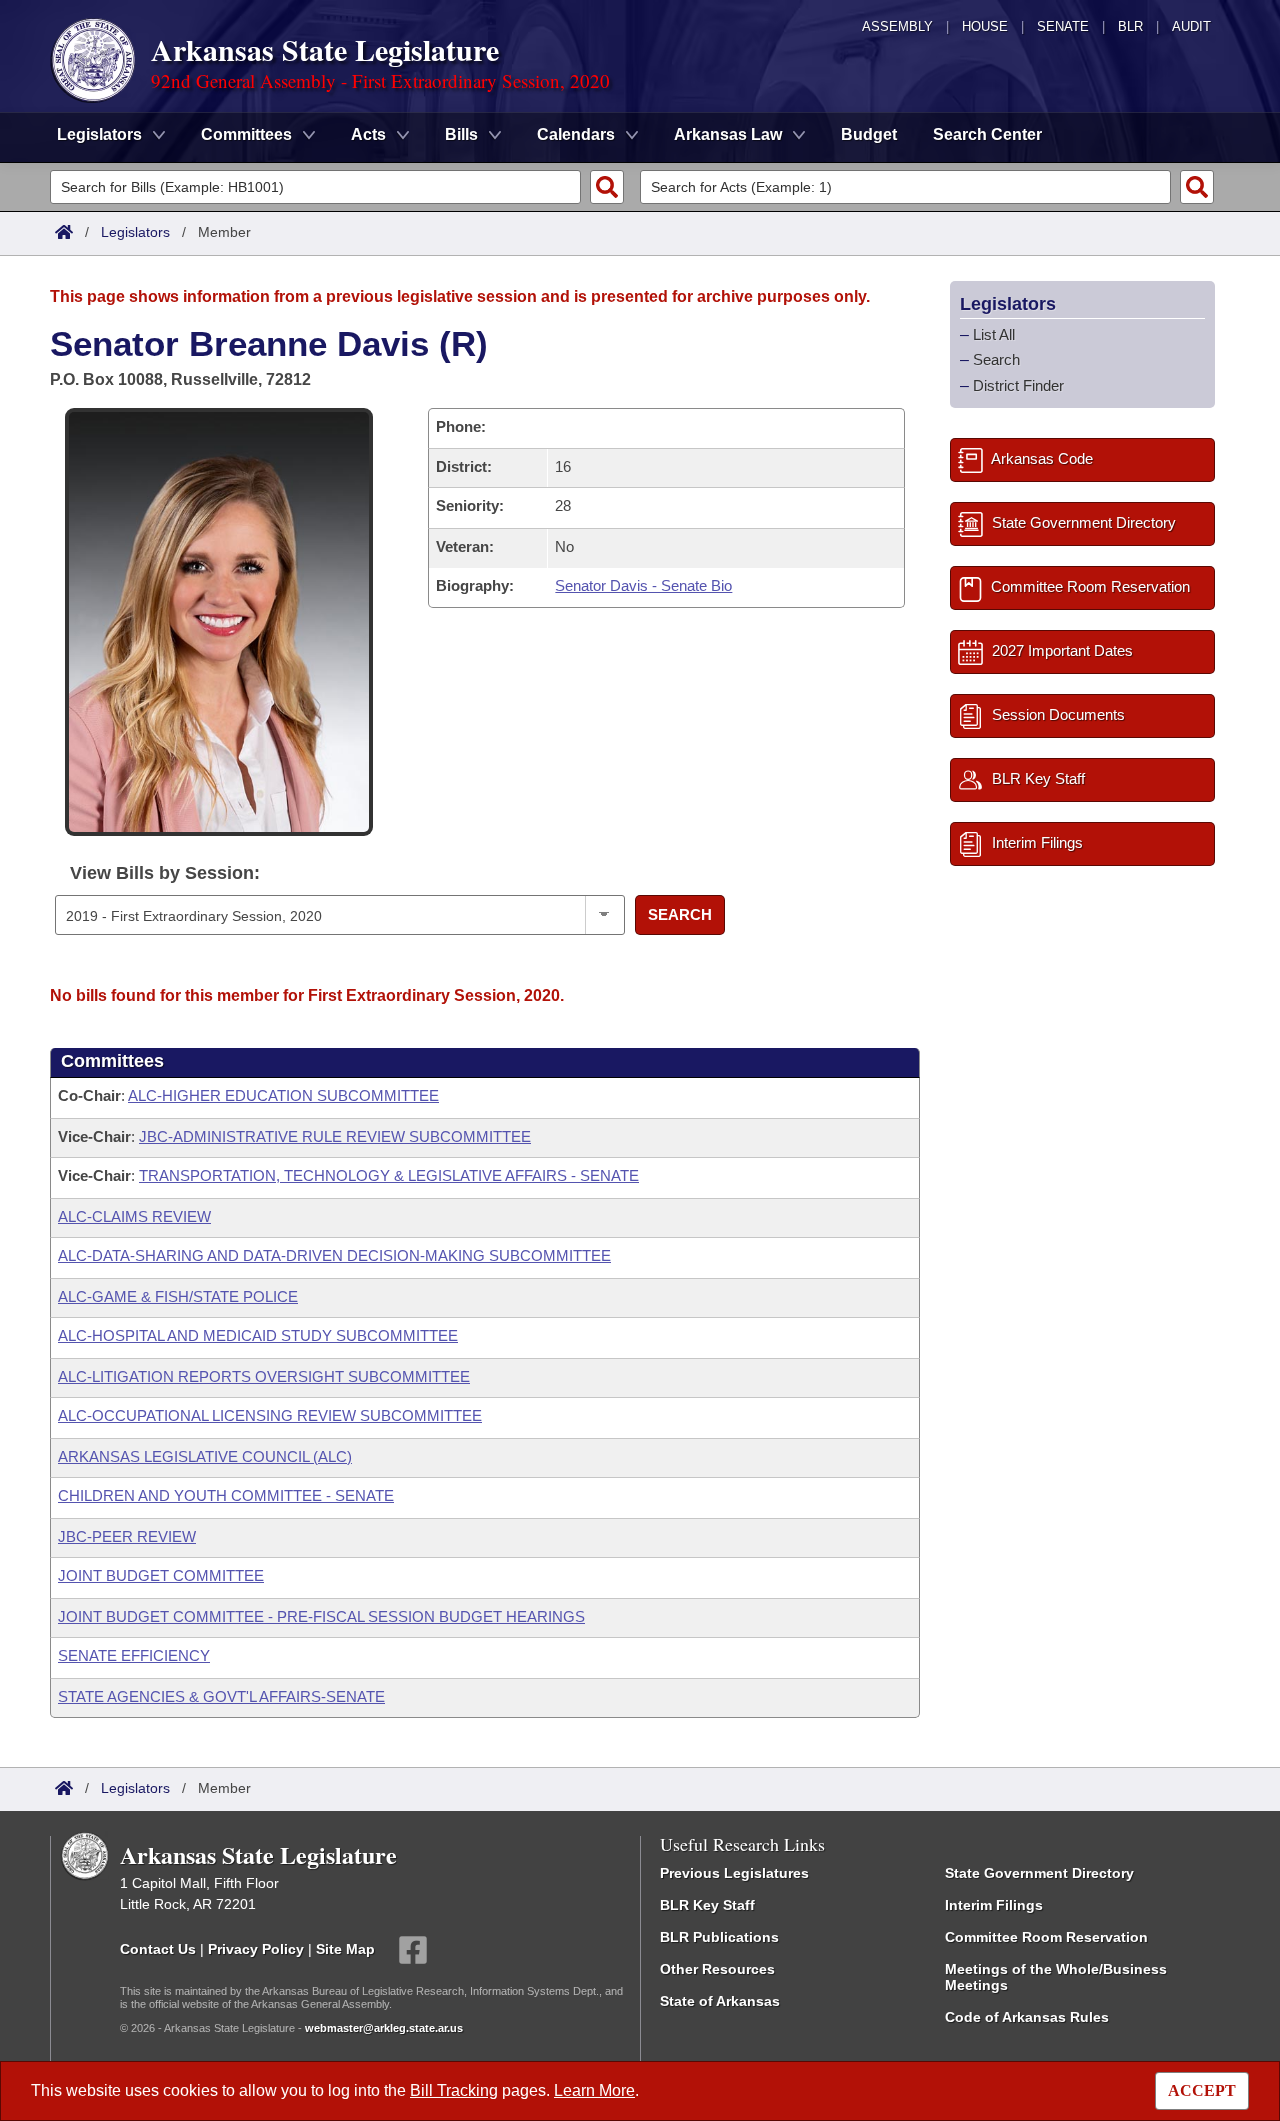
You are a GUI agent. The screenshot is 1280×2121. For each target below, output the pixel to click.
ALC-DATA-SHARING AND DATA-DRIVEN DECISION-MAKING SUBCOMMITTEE (334, 1255)
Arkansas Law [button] (728, 134)
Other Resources (717, 1969)
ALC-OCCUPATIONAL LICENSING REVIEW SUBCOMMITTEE (270, 1415)
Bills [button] (461, 134)
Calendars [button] (576, 134)
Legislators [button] (99, 134)
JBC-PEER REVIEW (127, 1536)
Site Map (345, 1948)
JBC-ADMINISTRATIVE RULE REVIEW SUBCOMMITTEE (335, 1136)
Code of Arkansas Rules (1027, 2017)
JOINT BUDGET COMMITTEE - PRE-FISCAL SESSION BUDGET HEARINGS (321, 1616)
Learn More (594, 2090)
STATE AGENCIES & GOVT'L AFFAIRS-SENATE (221, 1696)
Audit (1191, 26)
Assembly (897, 26)
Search (680, 914)
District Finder (1018, 385)
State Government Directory (1039, 1873)
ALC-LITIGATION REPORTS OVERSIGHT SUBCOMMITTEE (264, 1376)
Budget (869, 134)
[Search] (607, 187)
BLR (1130, 26)
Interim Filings (994, 1905)
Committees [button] (246, 134)
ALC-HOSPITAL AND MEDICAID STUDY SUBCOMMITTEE (258, 1335)
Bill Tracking (454, 2090)
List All (994, 334)
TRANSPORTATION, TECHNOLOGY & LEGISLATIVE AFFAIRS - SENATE (389, 1175)
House (985, 26)
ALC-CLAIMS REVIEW (134, 1216)
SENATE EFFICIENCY (134, 1655)
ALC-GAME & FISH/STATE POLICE (178, 1296)
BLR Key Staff (707, 1905)
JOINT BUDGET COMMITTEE (161, 1575)
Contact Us (158, 1948)
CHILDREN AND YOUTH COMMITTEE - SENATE (226, 1495)
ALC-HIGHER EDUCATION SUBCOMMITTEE (283, 1095)
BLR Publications (719, 1937)
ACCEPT (1202, 2090)
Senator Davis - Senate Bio (643, 585)
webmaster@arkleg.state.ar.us (384, 2028)
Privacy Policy (256, 1948)
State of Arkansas (720, 2001)
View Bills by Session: (165, 873)
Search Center (987, 134)
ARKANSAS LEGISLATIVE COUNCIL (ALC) (205, 1456)
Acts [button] (368, 134)
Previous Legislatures (734, 1873)
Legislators (135, 232)
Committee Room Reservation (1046, 1937)
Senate (1063, 26)
